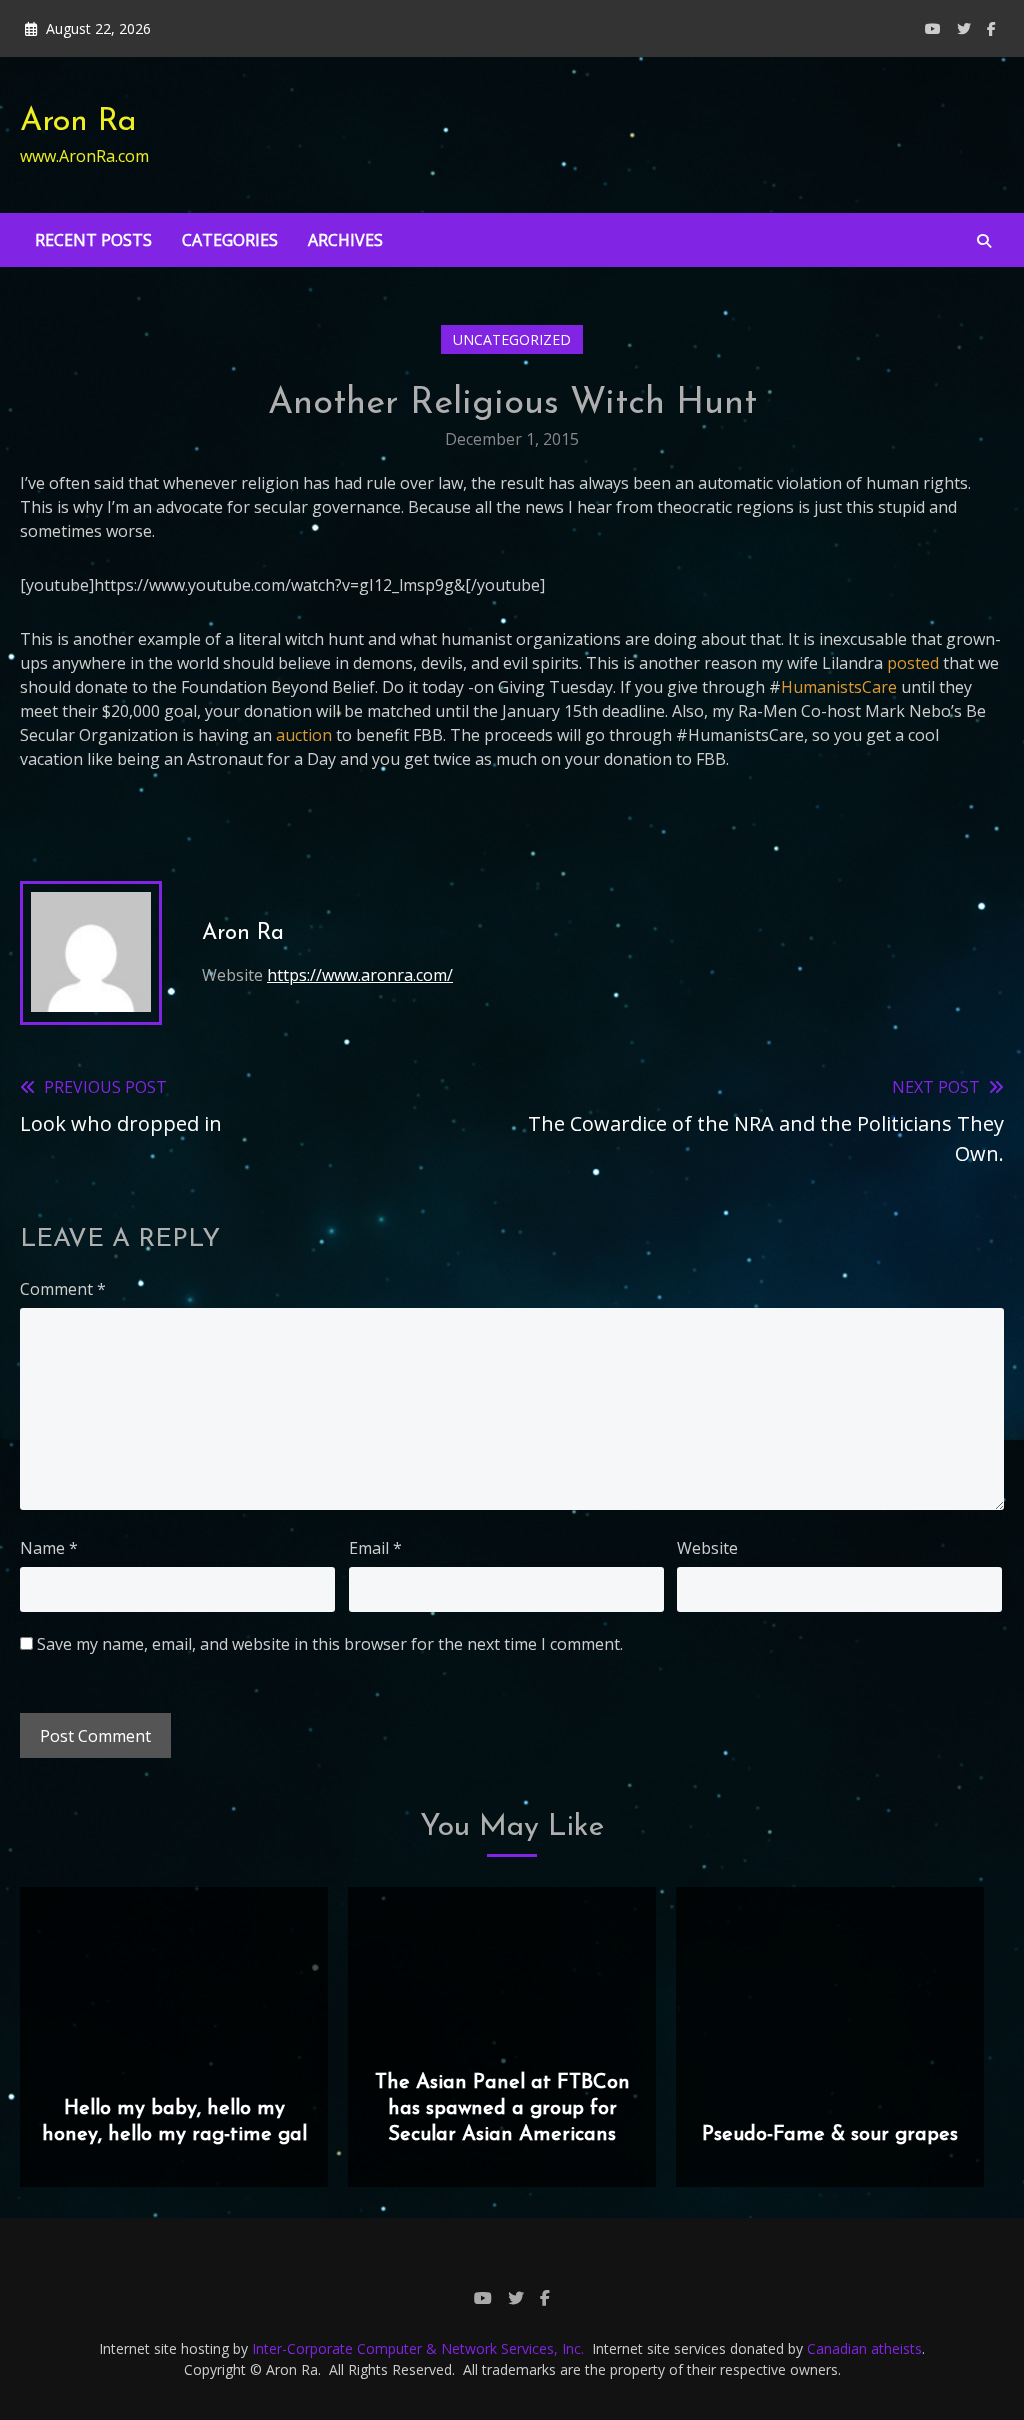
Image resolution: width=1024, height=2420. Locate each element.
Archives (345, 240)
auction (304, 735)
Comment (63, 1289)
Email (375, 1548)
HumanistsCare (839, 687)
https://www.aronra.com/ (360, 975)
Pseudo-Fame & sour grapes (830, 2135)
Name (49, 1548)
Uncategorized (512, 339)
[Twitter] (964, 28)
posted (915, 663)
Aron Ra (78, 122)
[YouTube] (933, 28)
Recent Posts (93, 240)
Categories (230, 240)
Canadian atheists (864, 2348)
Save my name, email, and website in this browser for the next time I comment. (330, 1644)
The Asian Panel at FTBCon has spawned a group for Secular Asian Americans (502, 2109)
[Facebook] (991, 28)
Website (707, 1548)
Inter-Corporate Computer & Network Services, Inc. (418, 2348)
